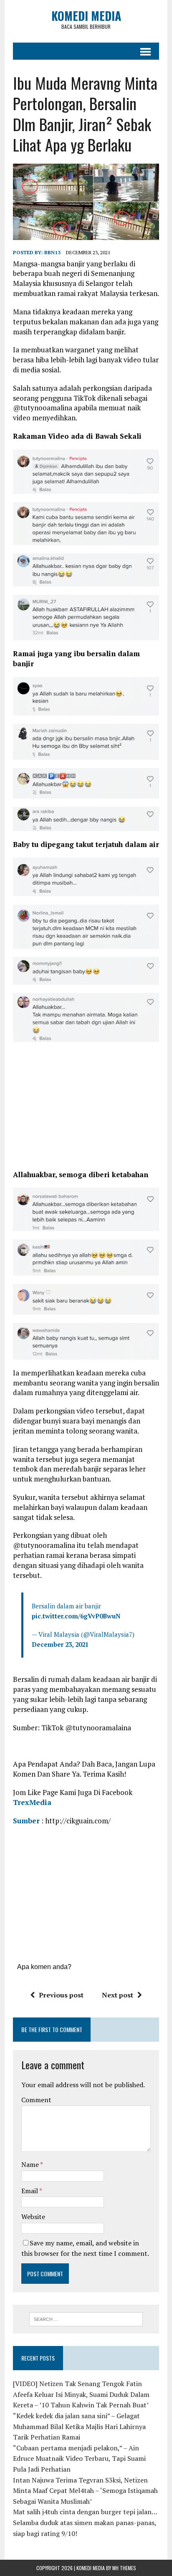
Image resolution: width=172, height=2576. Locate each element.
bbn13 (52, 252)
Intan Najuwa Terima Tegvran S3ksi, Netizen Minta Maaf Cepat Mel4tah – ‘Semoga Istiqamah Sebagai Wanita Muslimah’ (85, 2491)
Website (33, 2217)
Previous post (61, 1995)
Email (30, 2191)
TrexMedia (32, 1802)
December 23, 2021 (60, 1644)
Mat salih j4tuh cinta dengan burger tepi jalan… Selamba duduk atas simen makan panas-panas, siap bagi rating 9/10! (85, 2522)
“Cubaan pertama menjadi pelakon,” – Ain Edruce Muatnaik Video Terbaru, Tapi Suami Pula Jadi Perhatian (79, 2458)
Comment (36, 2100)
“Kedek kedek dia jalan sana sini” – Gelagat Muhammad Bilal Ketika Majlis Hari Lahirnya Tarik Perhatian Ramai (79, 2426)
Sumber (26, 1821)
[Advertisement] (86, 1109)
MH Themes (124, 2568)
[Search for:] (86, 2318)
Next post (118, 1995)
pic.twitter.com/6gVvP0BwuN (76, 1616)
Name (31, 2164)
